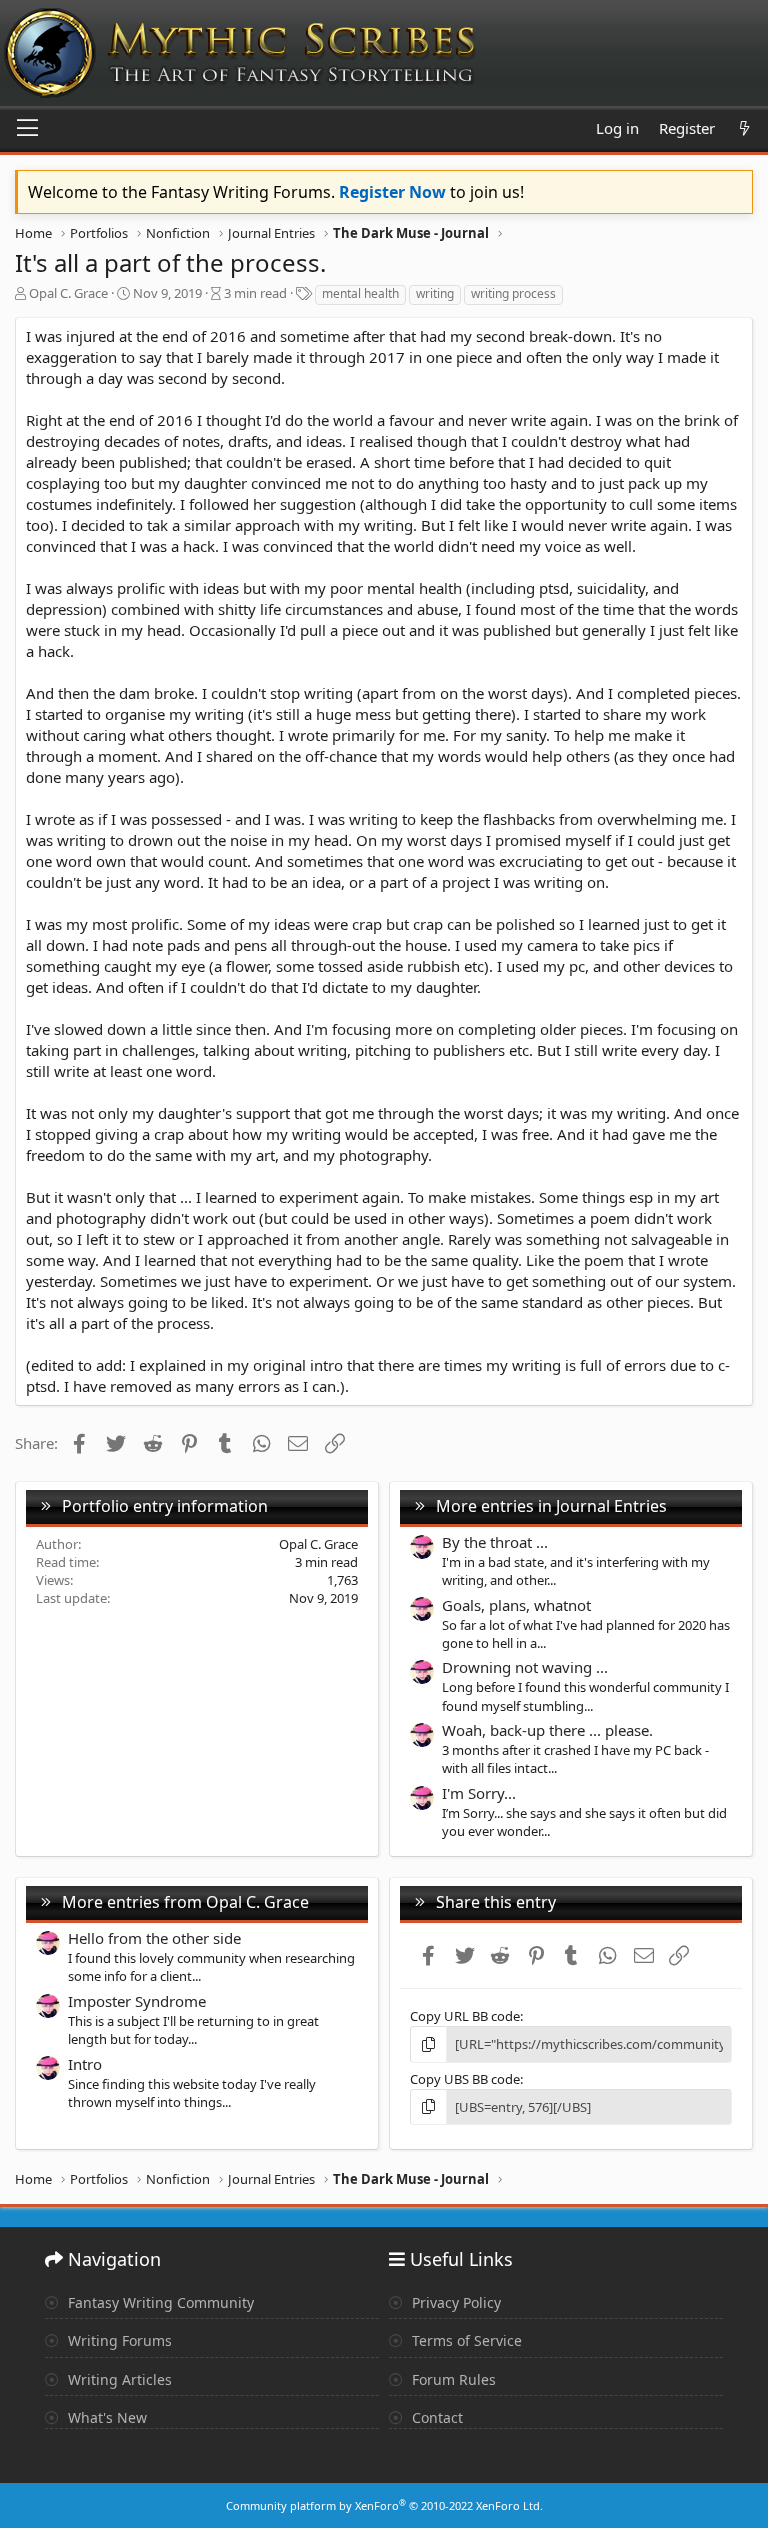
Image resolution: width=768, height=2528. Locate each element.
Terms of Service (465, 2340)
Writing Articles (118, 2379)
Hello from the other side (154, 1938)
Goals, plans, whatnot (516, 1605)
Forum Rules (452, 2379)
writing (435, 293)
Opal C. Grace (68, 293)
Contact (435, 2417)
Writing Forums (118, 2340)
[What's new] (744, 128)
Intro (85, 2064)
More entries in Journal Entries (551, 1506)
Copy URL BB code (465, 2016)
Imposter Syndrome (137, 2001)
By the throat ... (495, 1542)
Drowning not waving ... (525, 1667)
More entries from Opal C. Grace (185, 1902)
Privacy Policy (454, 2302)
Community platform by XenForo (384, 2505)
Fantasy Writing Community (159, 2302)
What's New (105, 2417)
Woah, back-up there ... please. (547, 1730)
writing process (513, 293)
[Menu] (27, 129)
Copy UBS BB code (465, 2079)
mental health (360, 293)
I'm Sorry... (479, 1793)
